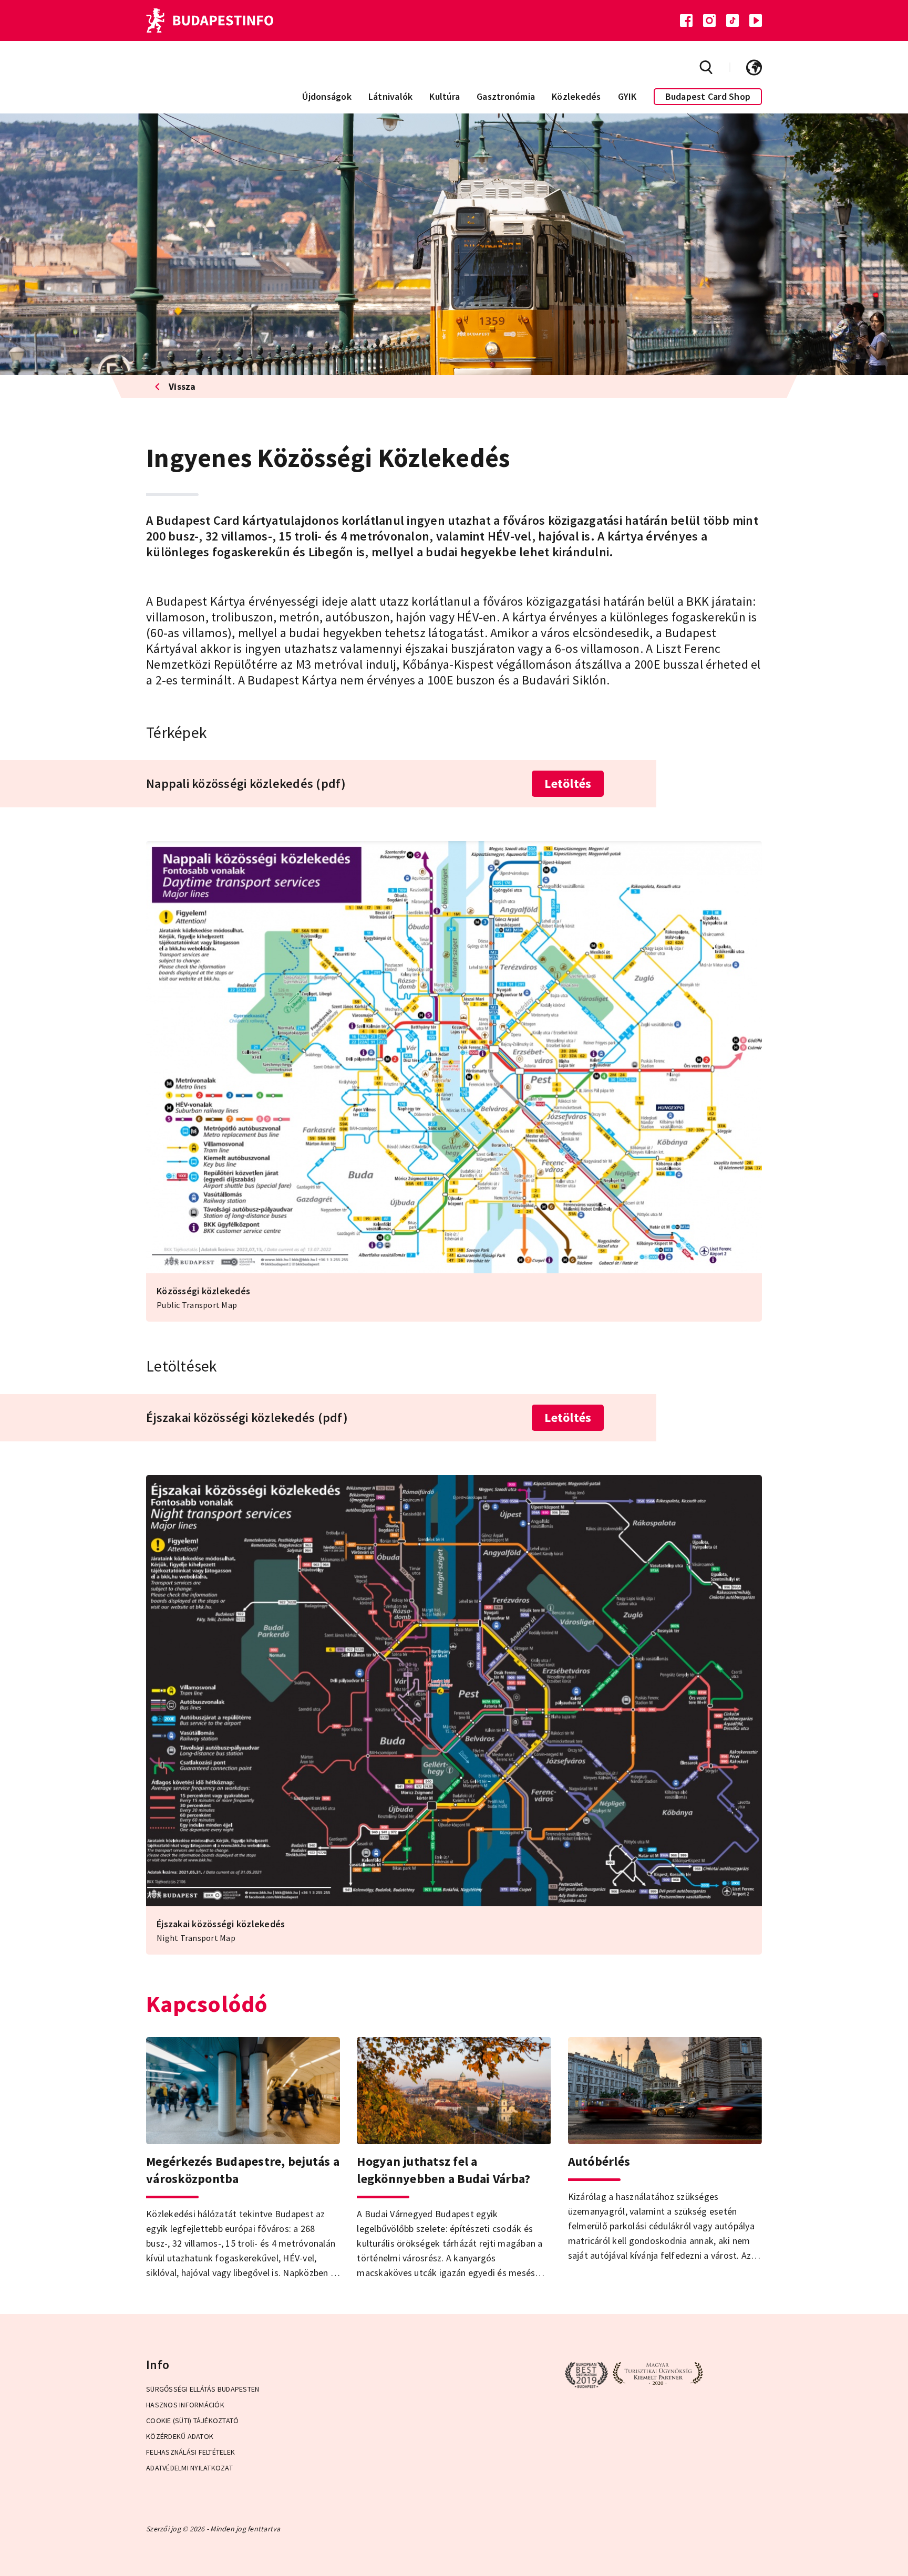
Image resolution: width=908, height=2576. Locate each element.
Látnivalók (391, 96)
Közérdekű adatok (180, 2436)
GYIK (627, 96)
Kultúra (445, 96)
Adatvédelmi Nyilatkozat (189, 2468)
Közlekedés (576, 96)
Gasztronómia (506, 96)
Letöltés (568, 783)
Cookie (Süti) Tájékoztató (192, 2421)
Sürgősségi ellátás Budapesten (203, 2389)
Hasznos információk (185, 2405)
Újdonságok (327, 96)
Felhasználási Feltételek (190, 2452)
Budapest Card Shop (708, 96)
